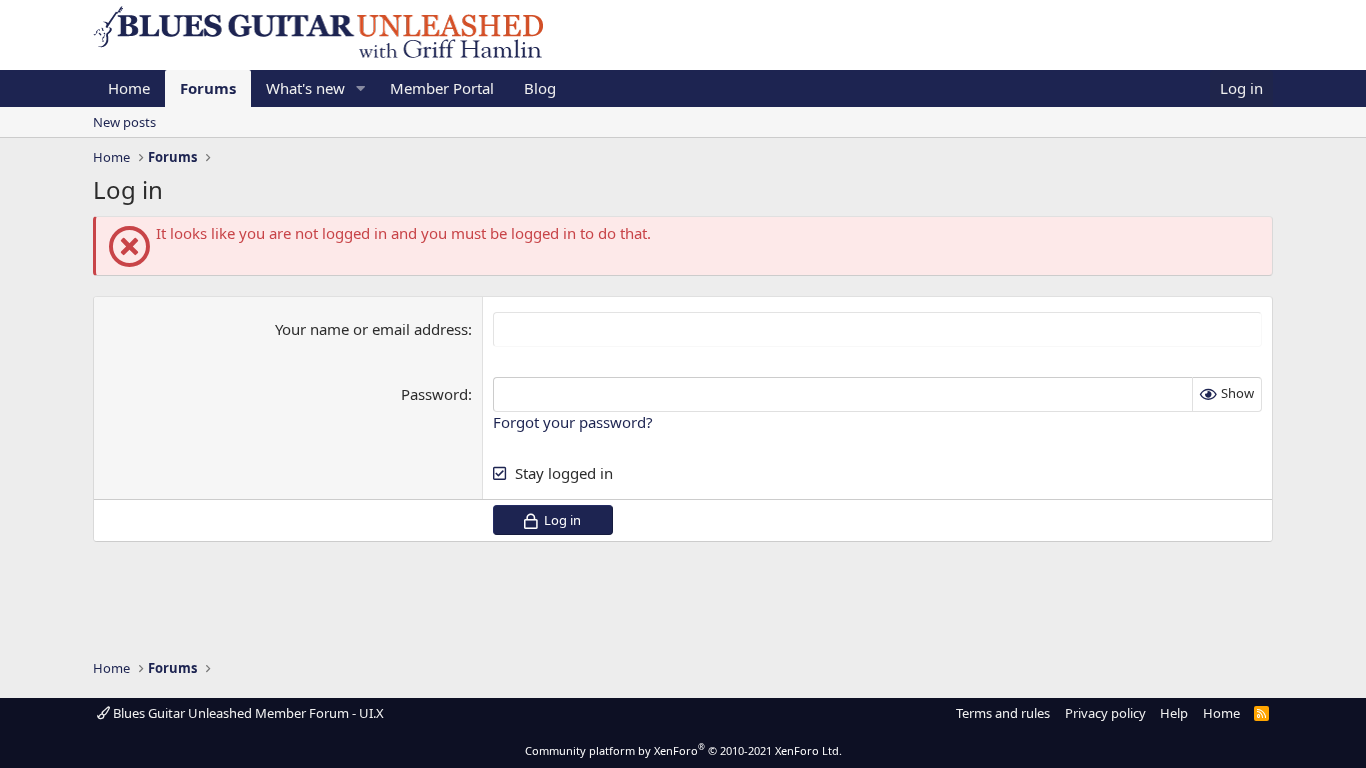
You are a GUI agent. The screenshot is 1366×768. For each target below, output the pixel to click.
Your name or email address (371, 329)
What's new (305, 88)
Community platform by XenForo (683, 750)
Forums (208, 88)
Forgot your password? (573, 422)
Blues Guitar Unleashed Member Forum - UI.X (247, 713)
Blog (540, 88)
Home (129, 88)
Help (1174, 713)
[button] (361, 88)
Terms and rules (1003, 713)
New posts (124, 122)
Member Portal (442, 88)
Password (434, 394)
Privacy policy (1105, 713)
